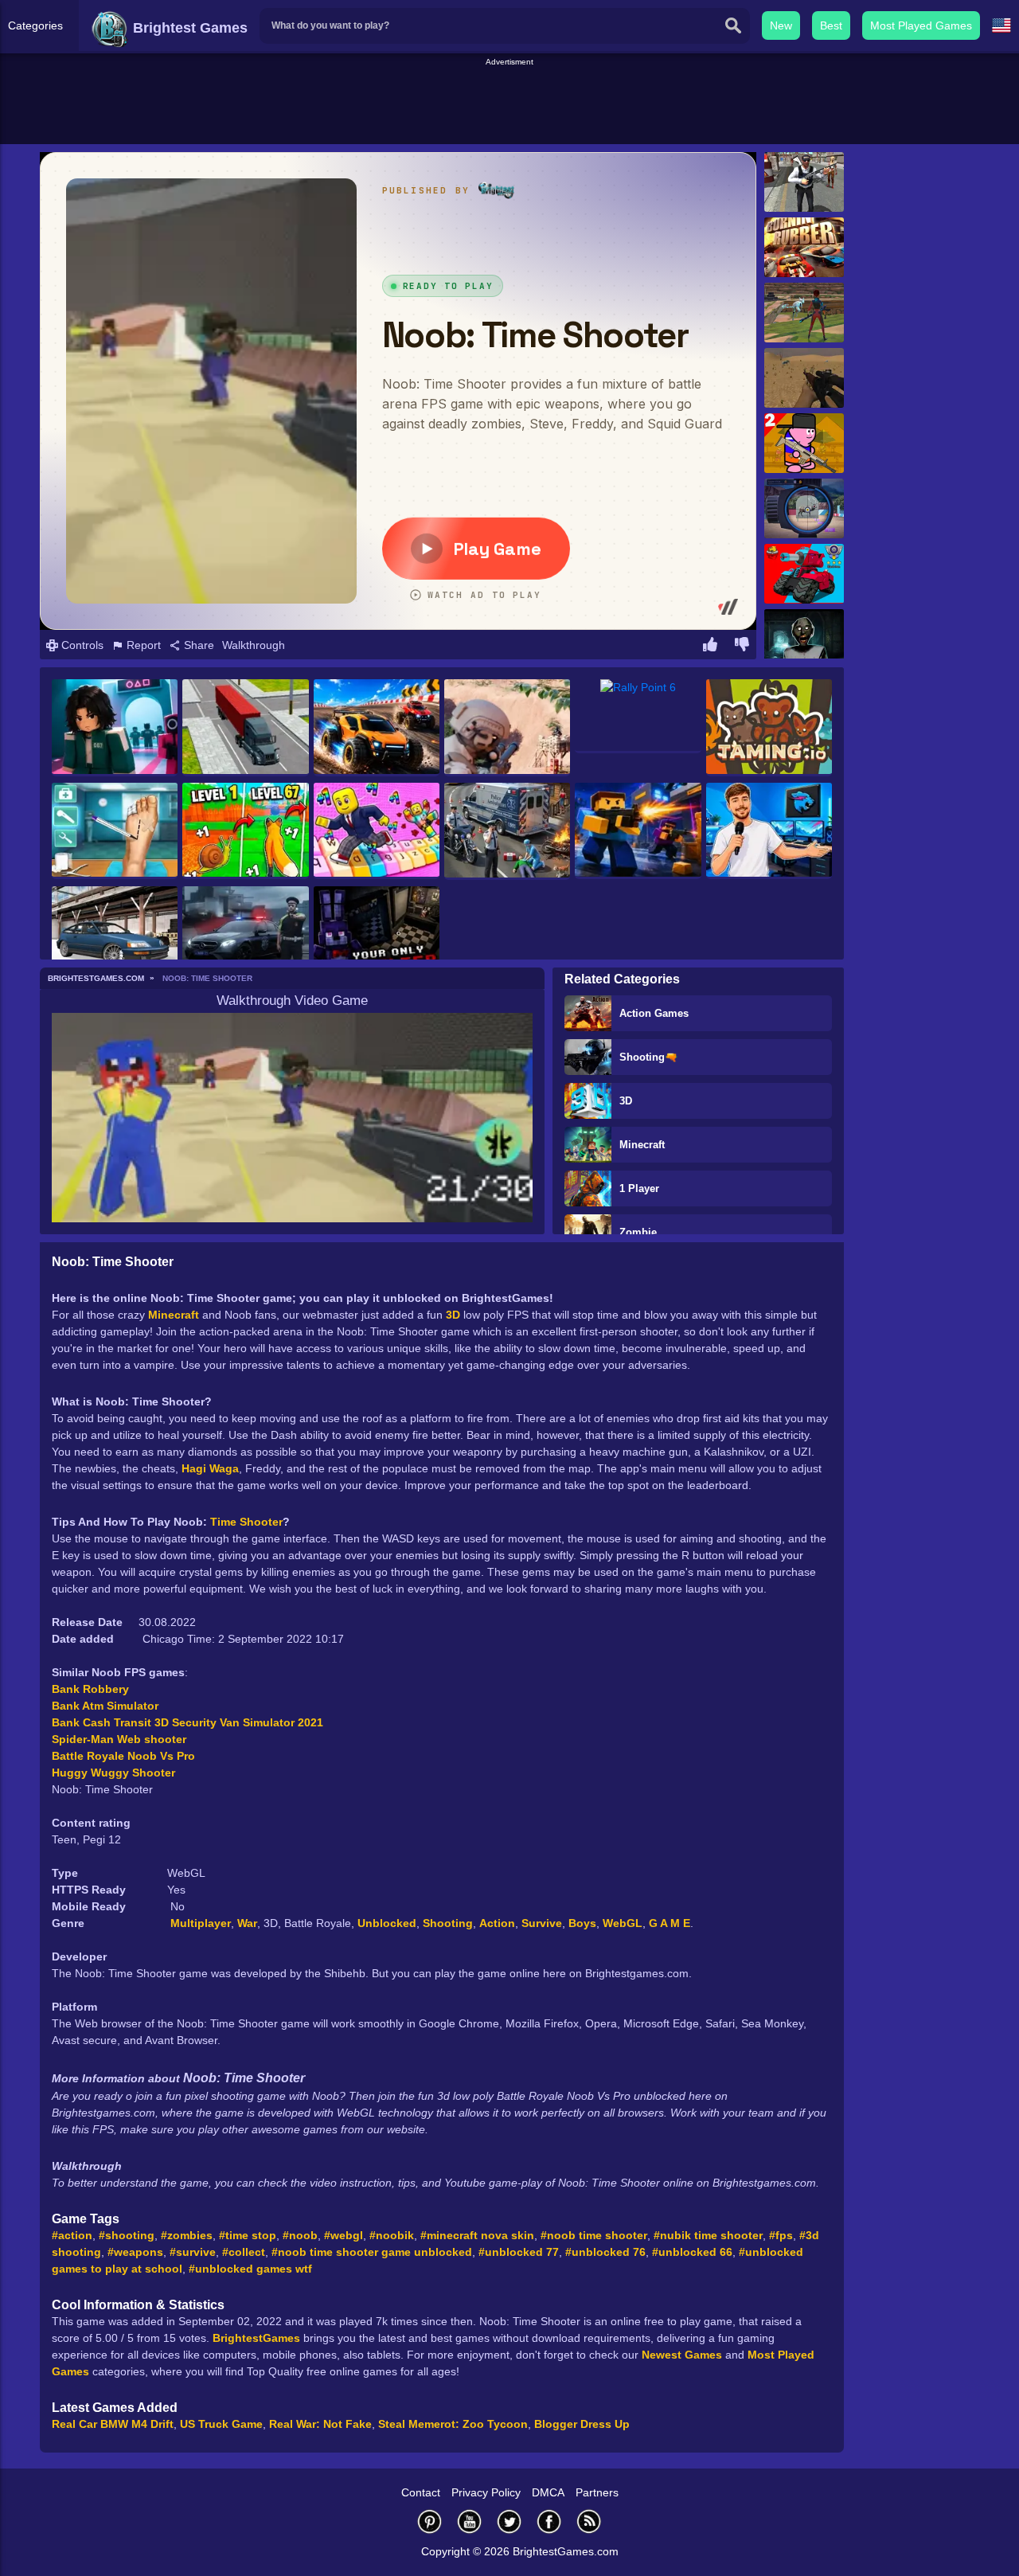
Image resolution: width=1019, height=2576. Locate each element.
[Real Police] (245, 935)
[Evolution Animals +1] (245, 831)
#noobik (392, 2235)
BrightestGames (256, 2338)
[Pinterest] (430, 2521)
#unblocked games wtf (250, 2269)
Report (142, 645)
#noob (300, 2235)
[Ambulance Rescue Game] (507, 831)
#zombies (187, 2235)
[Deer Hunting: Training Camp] (804, 508)
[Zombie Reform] (804, 182)
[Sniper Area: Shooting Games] (507, 728)
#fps (781, 2235)
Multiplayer (201, 1923)
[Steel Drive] (377, 728)
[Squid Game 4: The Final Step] (115, 728)
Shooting (448, 1923)
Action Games (654, 1013)
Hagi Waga (210, 1468)
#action (72, 2235)
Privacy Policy (486, 2492)
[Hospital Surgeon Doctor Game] (115, 831)
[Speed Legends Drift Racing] (115, 935)
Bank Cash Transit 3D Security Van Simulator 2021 (187, 1722)
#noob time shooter (594, 2235)
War (247, 1923)
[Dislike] (742, 647)
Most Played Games (921, 25)
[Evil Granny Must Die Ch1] (804, 639)
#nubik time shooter (708, 2235)
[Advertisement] (509, 104)
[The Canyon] (804, 313)
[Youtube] (470, 2521)
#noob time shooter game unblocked (372, 2252)
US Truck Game (221, 2424)
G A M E (670, 1923)
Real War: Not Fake (320, 2424)
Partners (597, 2492)
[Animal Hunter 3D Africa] (804, 378)
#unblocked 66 (692, 2252)
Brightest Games (188, 28)
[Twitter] (509, 2521)
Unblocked (387, 1923)
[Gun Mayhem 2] (804, 443)
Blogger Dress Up (582, 2424)
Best (831, 25)
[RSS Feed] (589, 2521)
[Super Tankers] (804, 574)
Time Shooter (246, 1522)
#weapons (135, 2252)
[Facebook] (549, 2521)
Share (197, 645)
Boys (582, 1923)
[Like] (710, 647)
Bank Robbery (90, 1689)
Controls (81, 645)
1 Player (639, 1188)
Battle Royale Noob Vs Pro (123, 1756)
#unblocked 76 (605, 2252)
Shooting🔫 (648, 1057)
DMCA (548, 2492)
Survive (542, 1923)
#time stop (248, 2235)
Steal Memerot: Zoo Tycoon (453, 2424)
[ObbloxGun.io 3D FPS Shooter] (638, 831)
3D (626, 1101)
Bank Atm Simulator (105, 1706)
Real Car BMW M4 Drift (113, 2424)
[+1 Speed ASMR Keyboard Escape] (377, 831)
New (781, 25)
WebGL (623, 1923)
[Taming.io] (769, 728)
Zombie (638, 1232)
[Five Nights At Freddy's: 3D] (377, 935)
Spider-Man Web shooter (119, 1739)
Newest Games (682, 2355)
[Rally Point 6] (638, 716)
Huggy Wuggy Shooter (113, 1773)
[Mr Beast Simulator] (769, 831)
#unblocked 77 (519, 2252)
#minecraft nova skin (477, 2235)
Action (497, 1923)
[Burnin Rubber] (804, 247)
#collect (244, 2252)
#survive (193, 2252)
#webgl (344, 2235)
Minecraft (642, 1145)
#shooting (127, 2235)
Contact (421, 2492)
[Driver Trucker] (245, 728)
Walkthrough (254, 645)
